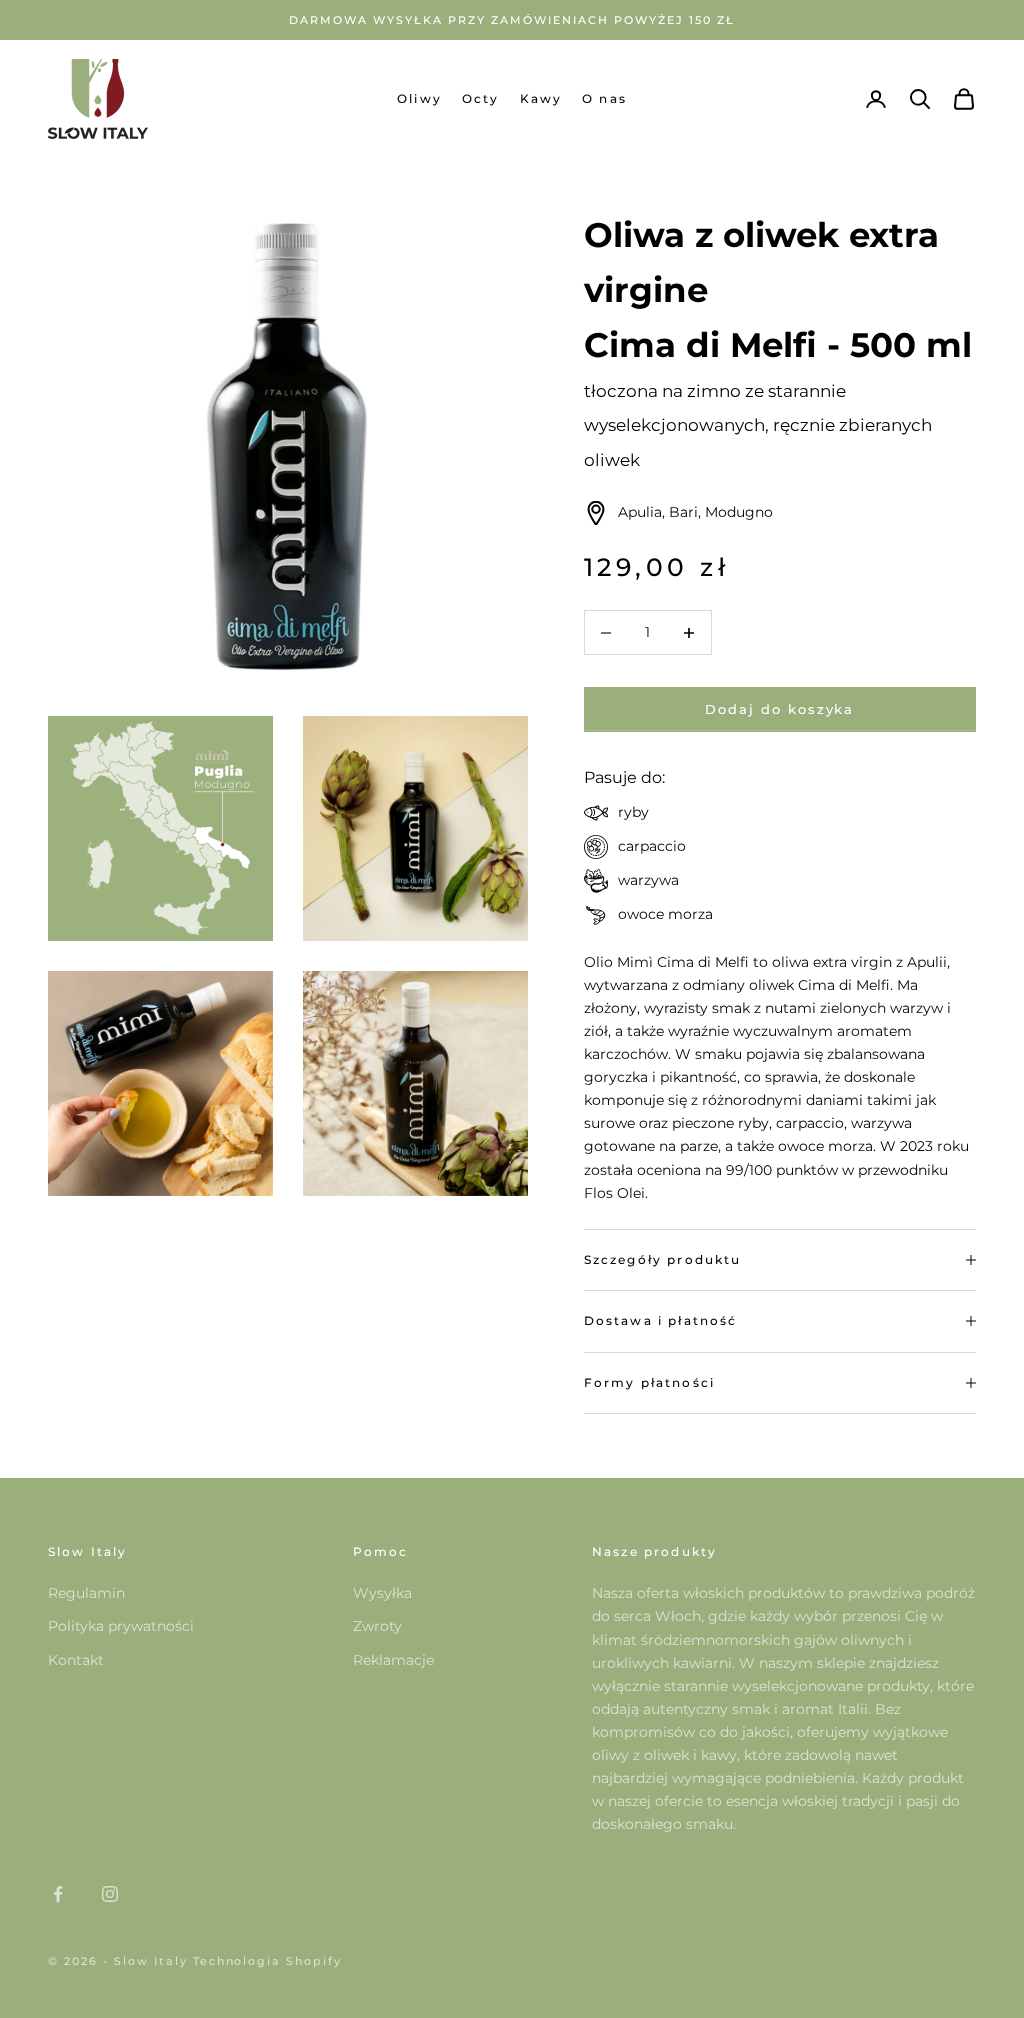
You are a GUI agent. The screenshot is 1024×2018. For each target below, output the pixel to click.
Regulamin (86, 1593)
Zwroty (377, 1626)
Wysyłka (382, 1593)
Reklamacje (393, 1660)
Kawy (541, 98)
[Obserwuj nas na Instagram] (110, 1894)
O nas (604, 98)
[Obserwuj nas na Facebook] (58, 1894)
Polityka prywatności (121, 1626)
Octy (481, 98)
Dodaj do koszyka (779, 709)
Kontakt (76, 1660)
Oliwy (419, 98)
